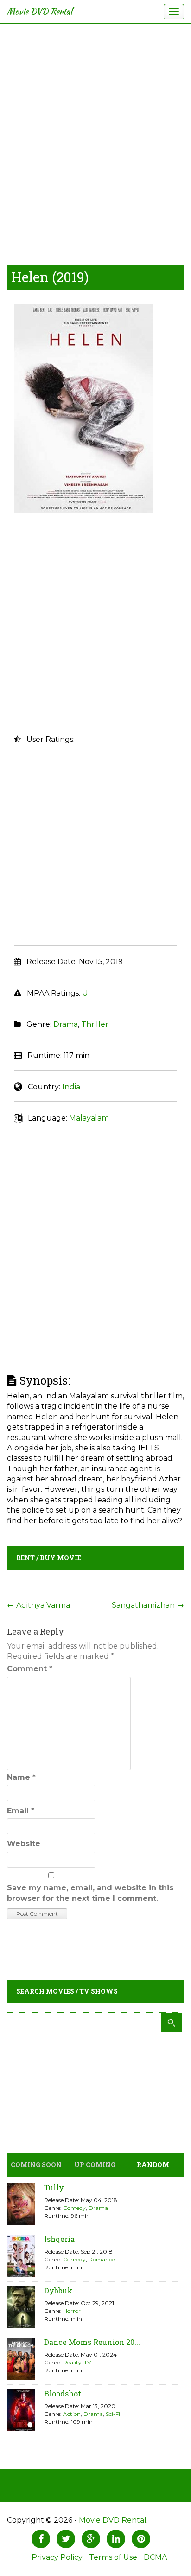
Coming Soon (36, 2165)
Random (153, 2165)
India (71, 1087)
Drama (66, 1024)
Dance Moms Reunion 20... (92, 2342)
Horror (72, 2311)
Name (21, 1777)
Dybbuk (58, 2290)
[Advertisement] (95, 142)
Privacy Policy (57, 2557)
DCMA (155, 2557)
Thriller (95, 1024)
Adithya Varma (38, 1605)
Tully (54, 2187)
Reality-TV (77, 2362)
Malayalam (89, 1118)
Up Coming (95, 2165)
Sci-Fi (113, 2414)
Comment (30, 1669)
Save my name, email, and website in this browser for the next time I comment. (90, 1893)
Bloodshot (63, 2393)
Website (24, 1844)
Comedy (74, 2208)
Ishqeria (59, 2239)
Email (21, 1811)
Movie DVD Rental (40, 11)
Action (72, 2414)
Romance (102, 2259)
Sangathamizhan (148, 1605)
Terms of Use (113, 2557)
